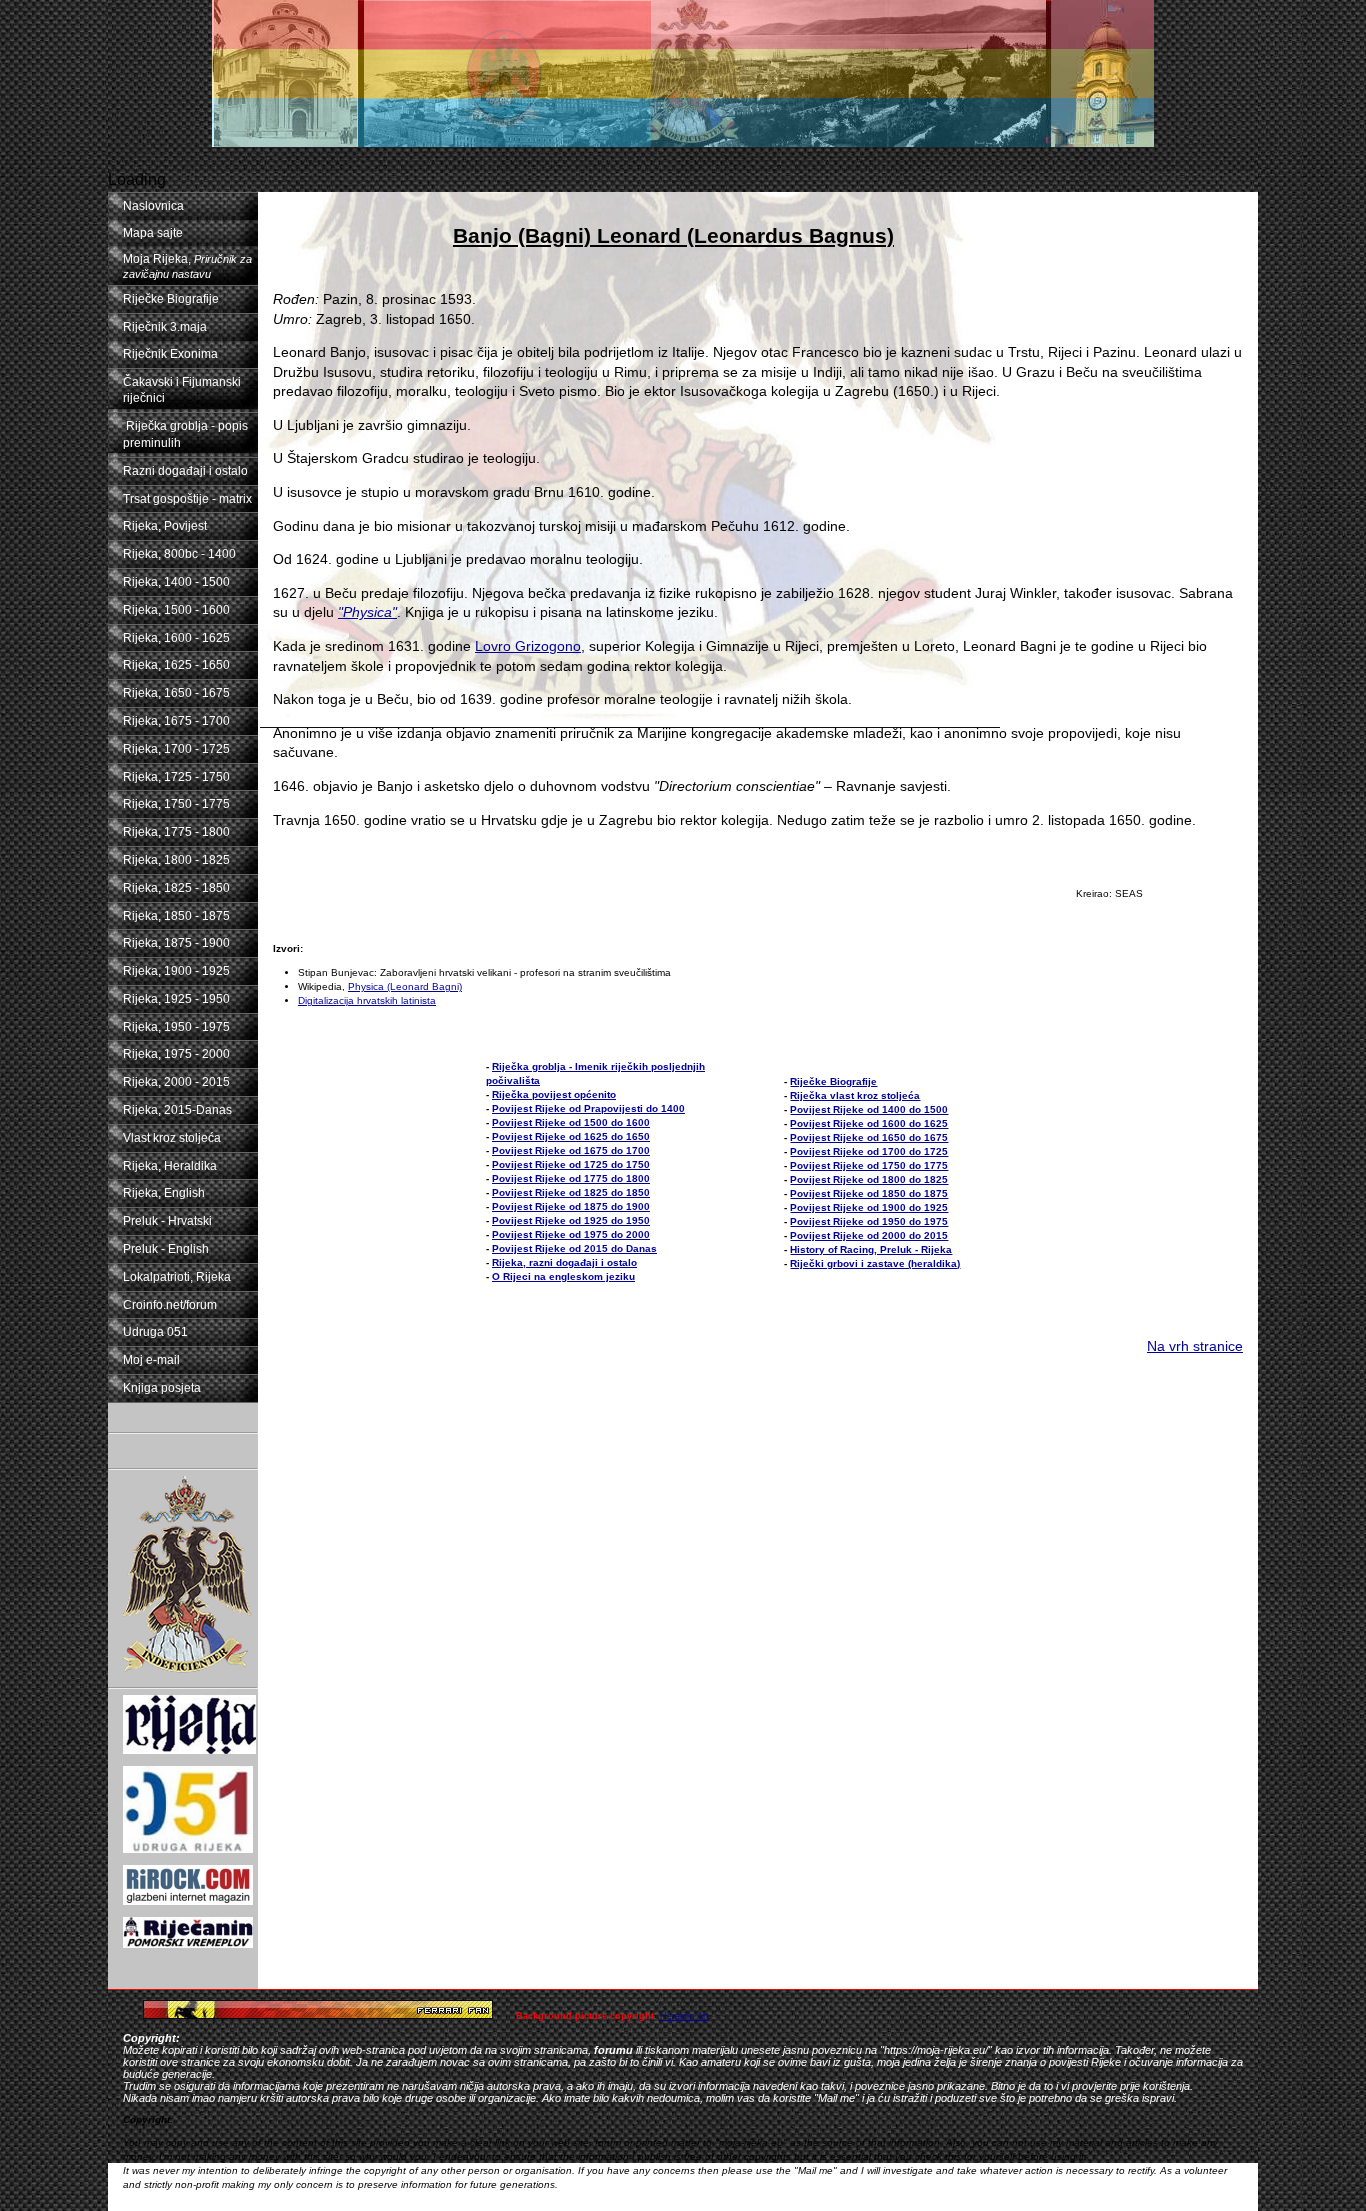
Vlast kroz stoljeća (172, 1138)
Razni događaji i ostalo (185, 471)
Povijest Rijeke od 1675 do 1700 (571, 1150)
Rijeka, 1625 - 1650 (176, 665)
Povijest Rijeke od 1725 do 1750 (571, 1164)
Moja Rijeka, (187, 266)
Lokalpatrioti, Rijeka (177, 1277)
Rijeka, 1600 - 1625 (176, 638)
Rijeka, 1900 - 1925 (176, 971)
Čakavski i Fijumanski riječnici (182, 390)
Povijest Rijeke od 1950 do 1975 (869, 1221)
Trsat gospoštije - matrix (187, 499)
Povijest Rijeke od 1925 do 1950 (571, 1220)
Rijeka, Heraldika (170, 1166)
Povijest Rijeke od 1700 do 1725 (869, 1151)
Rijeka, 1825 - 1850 (176, 888)
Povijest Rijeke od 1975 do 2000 (571, 1234)
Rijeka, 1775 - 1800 (176, 832)
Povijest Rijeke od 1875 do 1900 (571, 1206)
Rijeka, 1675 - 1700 (176, 721)
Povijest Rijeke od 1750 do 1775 (869, 1165)
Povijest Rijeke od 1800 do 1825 (869, 1179)
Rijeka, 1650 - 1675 (176, 693)
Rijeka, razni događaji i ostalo (564, 1262)
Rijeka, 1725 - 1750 (176, 777)
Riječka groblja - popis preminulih (185, 434)
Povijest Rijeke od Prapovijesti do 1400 (588, 1108)
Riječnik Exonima (170, 354)
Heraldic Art (684, 2016)
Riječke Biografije (171, 299)
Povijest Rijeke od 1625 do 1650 (571, 1136)
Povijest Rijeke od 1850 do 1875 (869, 1193)
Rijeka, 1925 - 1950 (176, 999)
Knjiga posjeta (162, 1388)
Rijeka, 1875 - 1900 (176, 943)
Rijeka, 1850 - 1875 (176, 916)
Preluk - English (166, 1249)
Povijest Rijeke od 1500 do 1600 (571, 1122)
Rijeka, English (164, 1193)
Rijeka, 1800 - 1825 (176, 860)
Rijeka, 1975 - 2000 (176, 1054)
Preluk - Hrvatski (167, 1221)
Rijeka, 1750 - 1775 (176, 804)
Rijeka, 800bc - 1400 (179, 554)
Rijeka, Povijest (165, 526)
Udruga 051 (155, 1332)
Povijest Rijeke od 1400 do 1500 (869, 1109)
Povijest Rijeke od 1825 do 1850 (571, 1192)
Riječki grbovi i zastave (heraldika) (875, 1263)
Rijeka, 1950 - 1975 (176, 1027)
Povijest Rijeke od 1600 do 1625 (869, 1123)
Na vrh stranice (1195, 1346)
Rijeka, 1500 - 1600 (176, 610)
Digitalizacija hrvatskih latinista (367, 1000)
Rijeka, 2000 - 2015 (176, 1082)
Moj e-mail (151, 1360)
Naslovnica (153, 206)
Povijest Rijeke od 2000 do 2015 (869, 1235)
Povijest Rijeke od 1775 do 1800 (571, 1178)
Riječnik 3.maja (165, 327)
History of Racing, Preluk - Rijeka (871, 1249)
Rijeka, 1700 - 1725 (176, 749)
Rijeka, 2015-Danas (177, 1110)
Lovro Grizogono (528, 646)
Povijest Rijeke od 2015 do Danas (574, 1248)
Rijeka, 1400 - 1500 (176, 582)
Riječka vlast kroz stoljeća (855, 1095)
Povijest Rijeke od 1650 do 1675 (869, 1137)
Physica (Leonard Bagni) (405, 986)
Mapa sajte (153, 233)
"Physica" (367, 612)
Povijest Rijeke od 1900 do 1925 (869, 1207)
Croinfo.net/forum (170, 1305)
